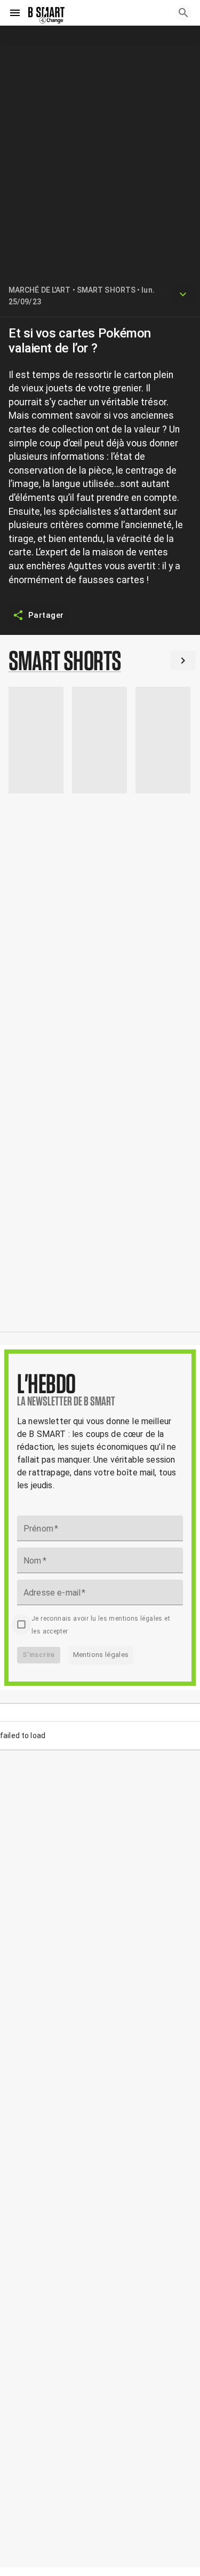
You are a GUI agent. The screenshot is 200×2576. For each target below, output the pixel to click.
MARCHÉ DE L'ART (40, 290)
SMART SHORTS (106, 290)
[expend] (183, 294)
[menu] (15, 13)
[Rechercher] (183, 13)
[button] (100, 663)
